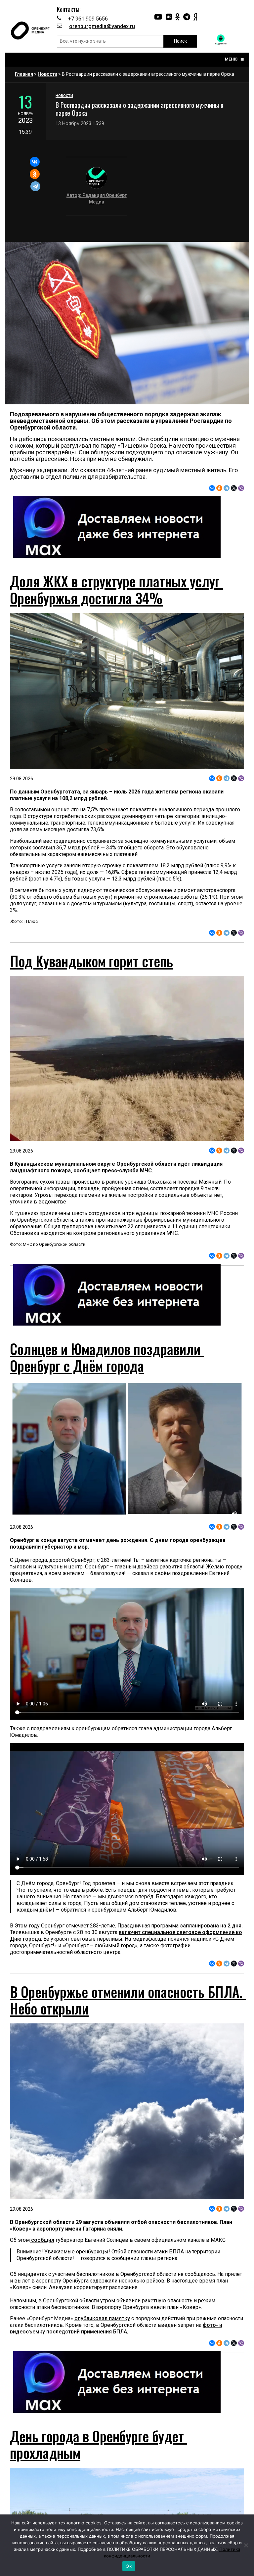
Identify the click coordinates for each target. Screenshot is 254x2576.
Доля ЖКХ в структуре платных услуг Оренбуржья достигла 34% (116, 589)
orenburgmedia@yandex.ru (102, 26)
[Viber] (241, 488)
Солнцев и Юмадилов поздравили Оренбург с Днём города (107, 1357)
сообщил (42, 2240)
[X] (234, 488)
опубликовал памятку (102, 2318)
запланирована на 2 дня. (211, 1926)
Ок (129, 2566)
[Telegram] (36, 186)
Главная (24, 74)
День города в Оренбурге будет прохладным (99, 2444)
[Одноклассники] (35, 174)
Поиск (180, 41)
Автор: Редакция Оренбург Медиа (97, 199)
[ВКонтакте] (35, 162)
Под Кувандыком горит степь (91, 961)
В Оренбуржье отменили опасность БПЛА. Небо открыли (128, 2000)
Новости (47, 74)
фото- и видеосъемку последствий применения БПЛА (116, 2328)
